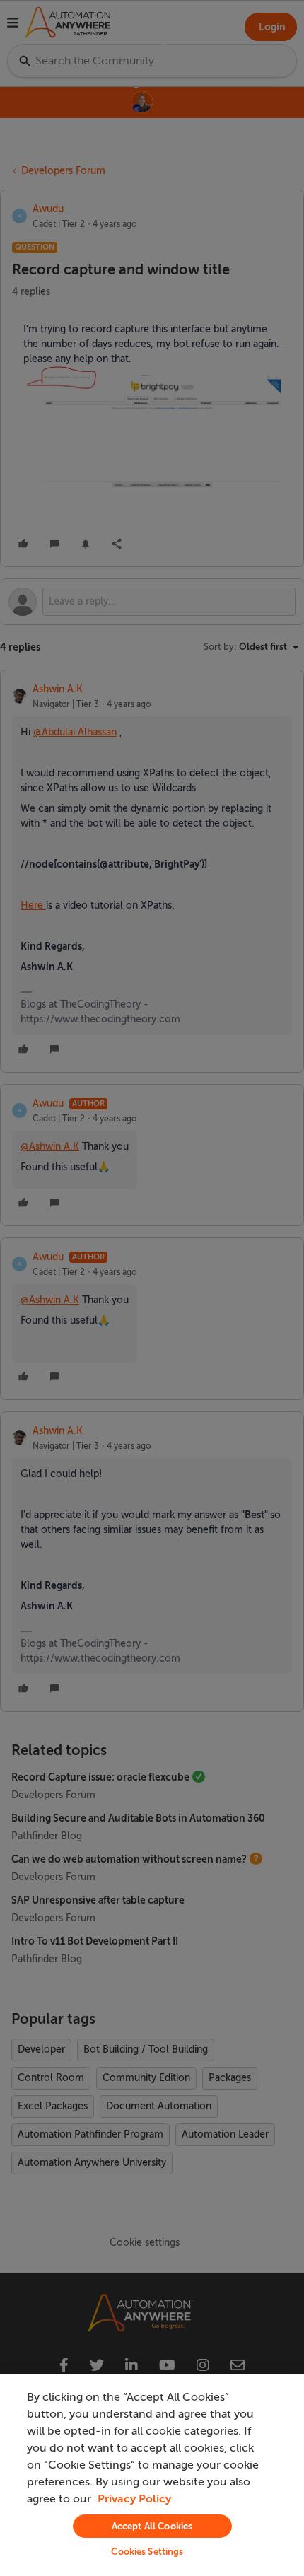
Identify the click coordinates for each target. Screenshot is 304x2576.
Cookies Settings (147, 2552)
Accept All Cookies (152, 2526)
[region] (152, 2475)
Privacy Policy (134, 2499)
